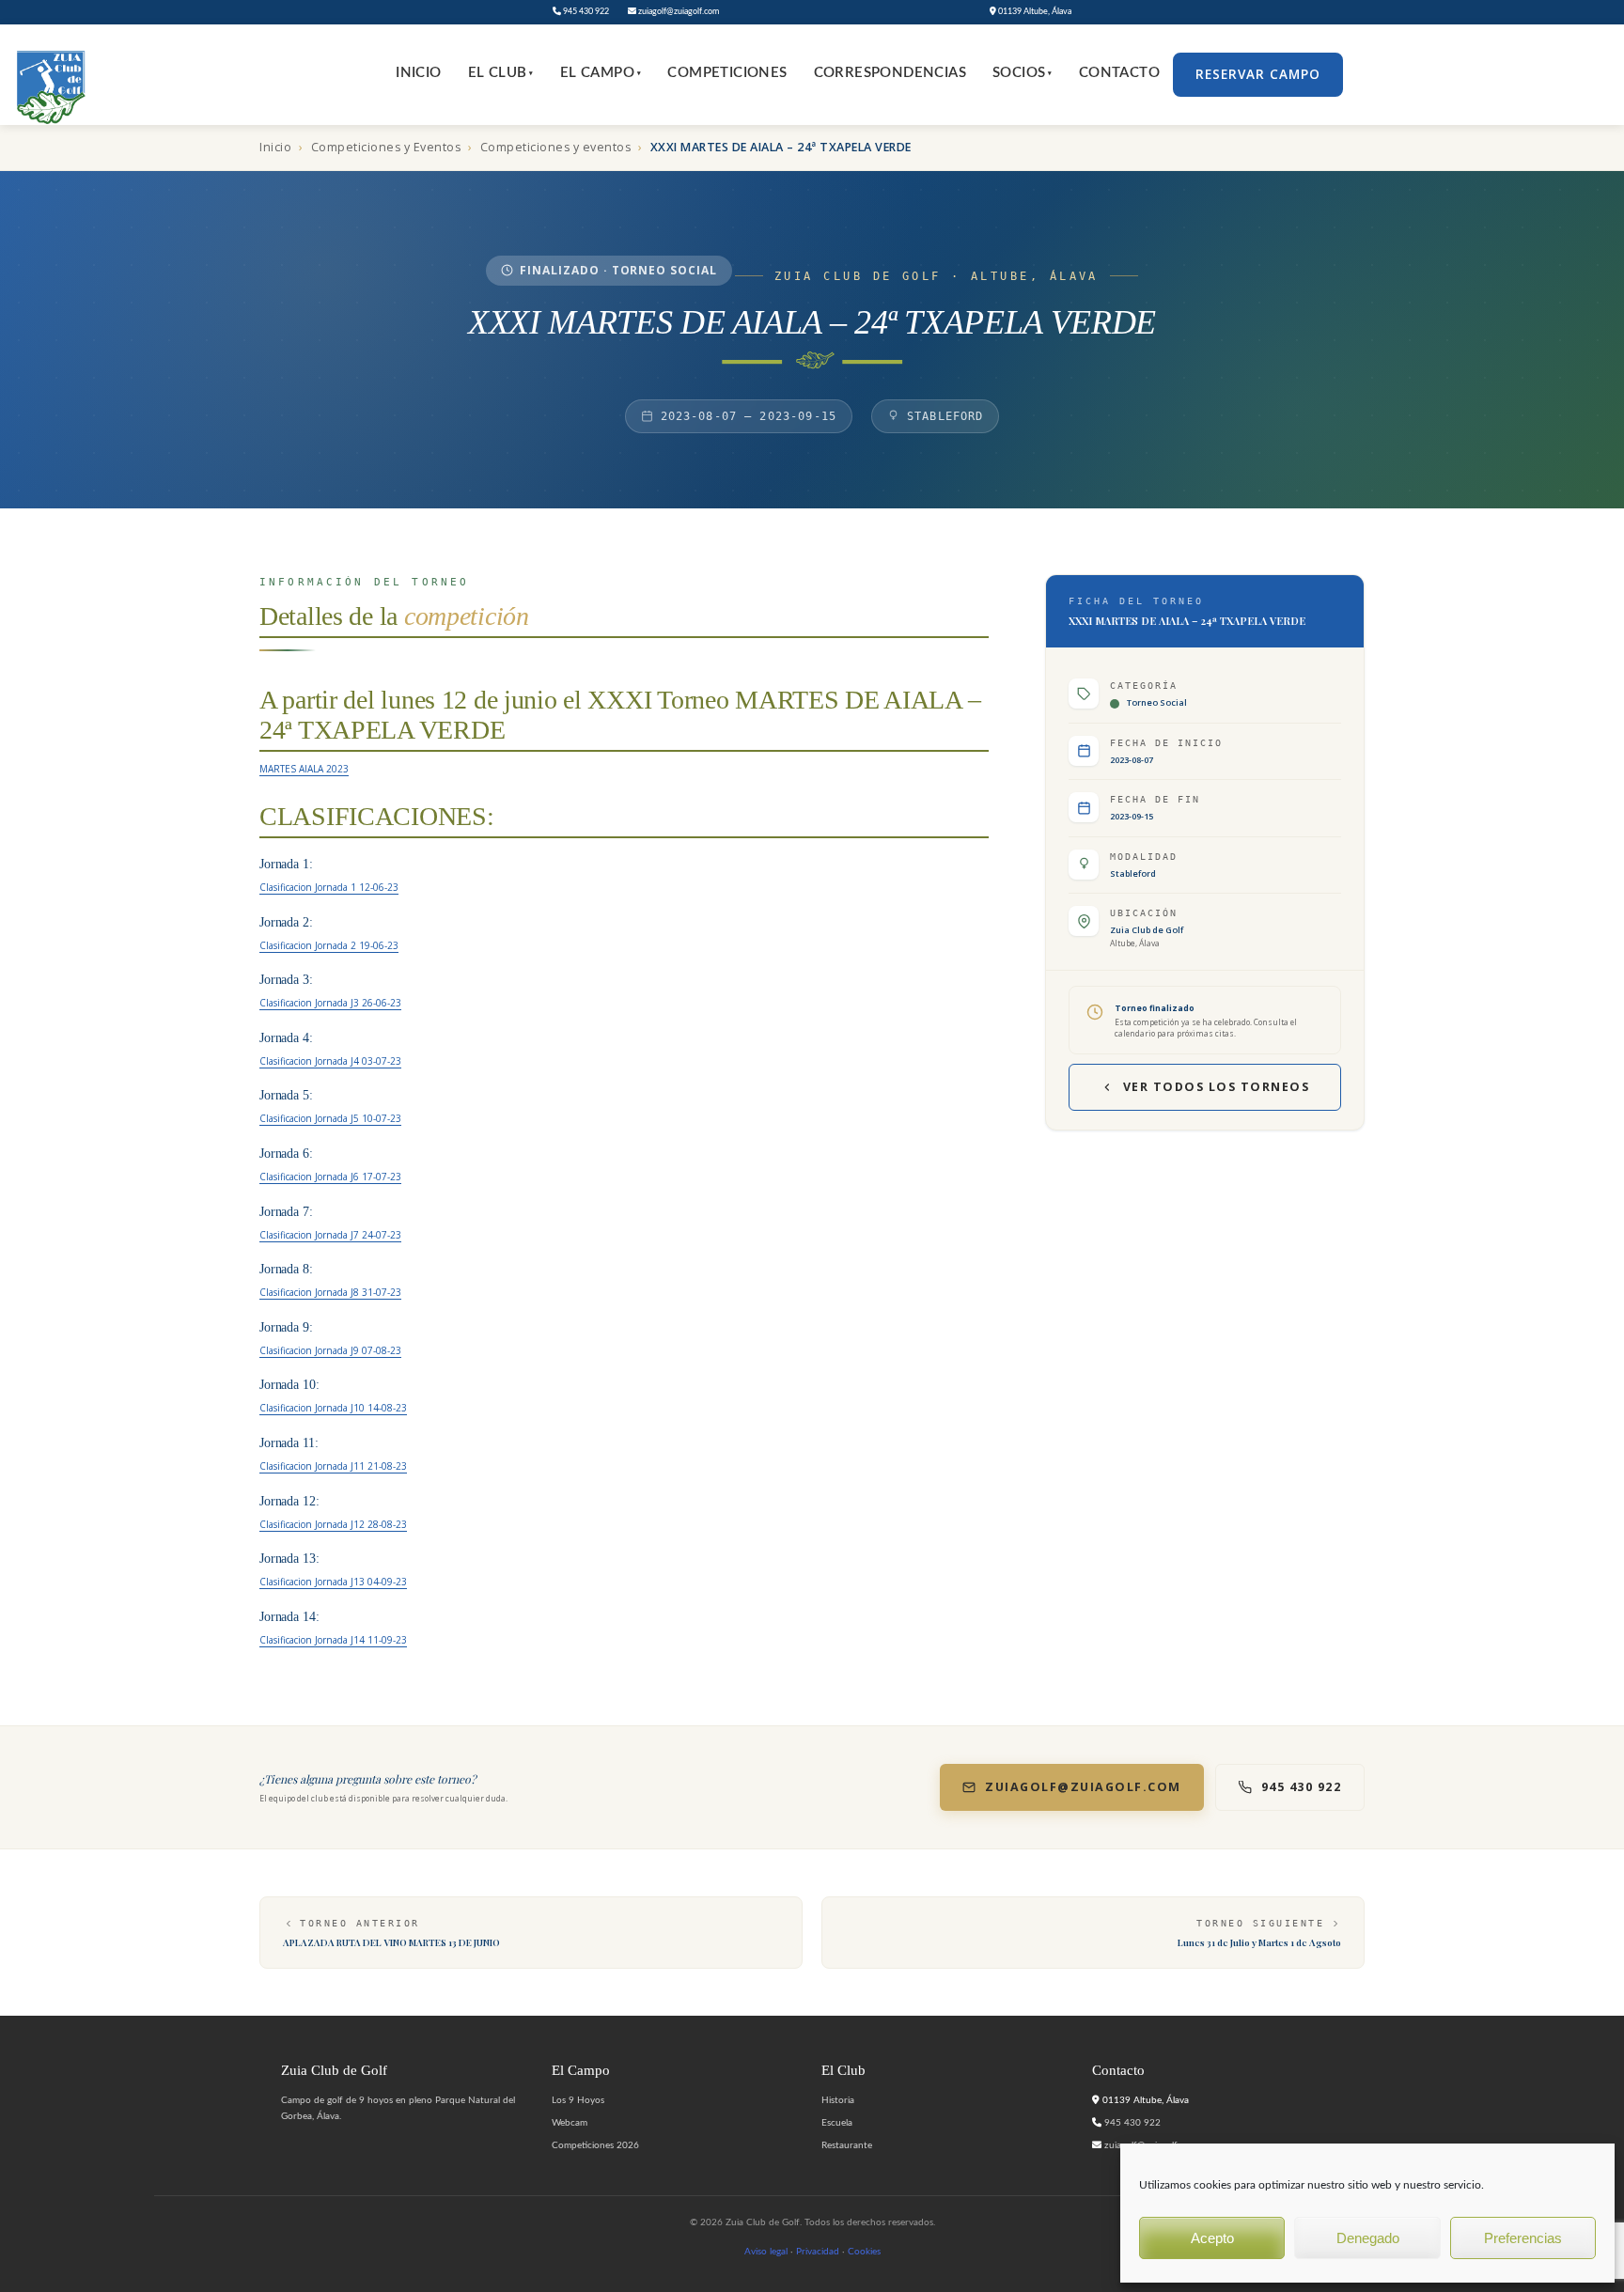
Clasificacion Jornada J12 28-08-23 (333, 1524)
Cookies (864, 2252)
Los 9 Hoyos (578, 2100)
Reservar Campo (1258, 74)
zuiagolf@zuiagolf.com (678, 12)
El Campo (601, 73)
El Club (501, 73)
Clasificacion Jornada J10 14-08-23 (333, 1408)
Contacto (1119, 73)
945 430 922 (585, 12)
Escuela (837, 2123)
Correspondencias (890, 73)
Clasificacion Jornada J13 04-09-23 (333, 1582)
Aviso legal (766, 2252)
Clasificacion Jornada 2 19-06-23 (329, 945)
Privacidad (818, 2252)
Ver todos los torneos (1217, 1087)
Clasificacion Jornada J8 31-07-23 (330, 1292)
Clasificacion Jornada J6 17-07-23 (330, 1177)
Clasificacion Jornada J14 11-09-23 (333, 1640)
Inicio (418, 73)
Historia (838, 2100)
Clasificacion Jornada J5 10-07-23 (330, 1118)
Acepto (1212, 2238)
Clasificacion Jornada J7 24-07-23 (330, 1235)
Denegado (1368, 2238)
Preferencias (1523, 2238)
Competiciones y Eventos (386, 147)
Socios (1023, 73)
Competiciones (727, 73)
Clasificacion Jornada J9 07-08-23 (330, 1350)
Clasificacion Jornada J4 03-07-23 (330, 1061)
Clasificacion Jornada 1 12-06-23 (329, 887)
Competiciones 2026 (595, 2145)
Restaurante (847, 2145)
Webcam (570, 2123)
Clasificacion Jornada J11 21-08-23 (333, 1466)
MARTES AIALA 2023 (304, 769)
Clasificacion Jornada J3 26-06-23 (330, 1003)
